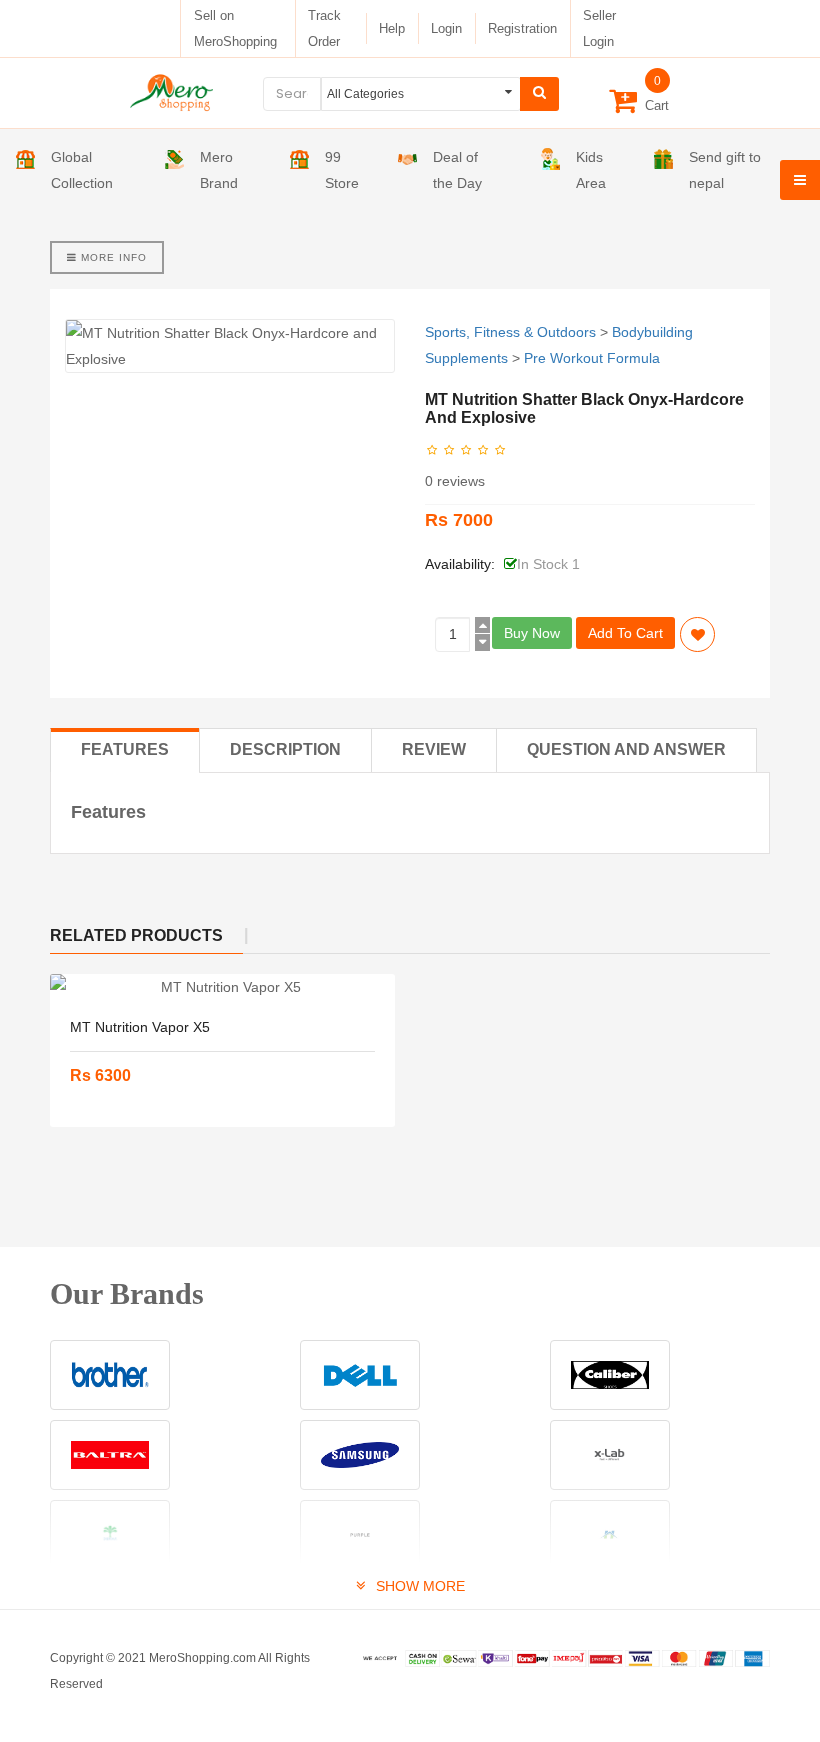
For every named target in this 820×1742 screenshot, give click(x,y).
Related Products (136, 935)
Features (125, 749)
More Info (112, 257)
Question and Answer (626, 749)
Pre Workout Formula (592, 358)
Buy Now (532, 633)
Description (285, 749)
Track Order (324, 28)
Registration (522, 28)
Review (434, 749)
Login (446, 28)
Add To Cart (625, 633)
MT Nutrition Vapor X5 (140, 1027)
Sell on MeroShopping (235, 28)
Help (392, 28)
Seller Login (599, 28)
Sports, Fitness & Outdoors (510, 332)
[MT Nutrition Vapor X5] (222, 987)
